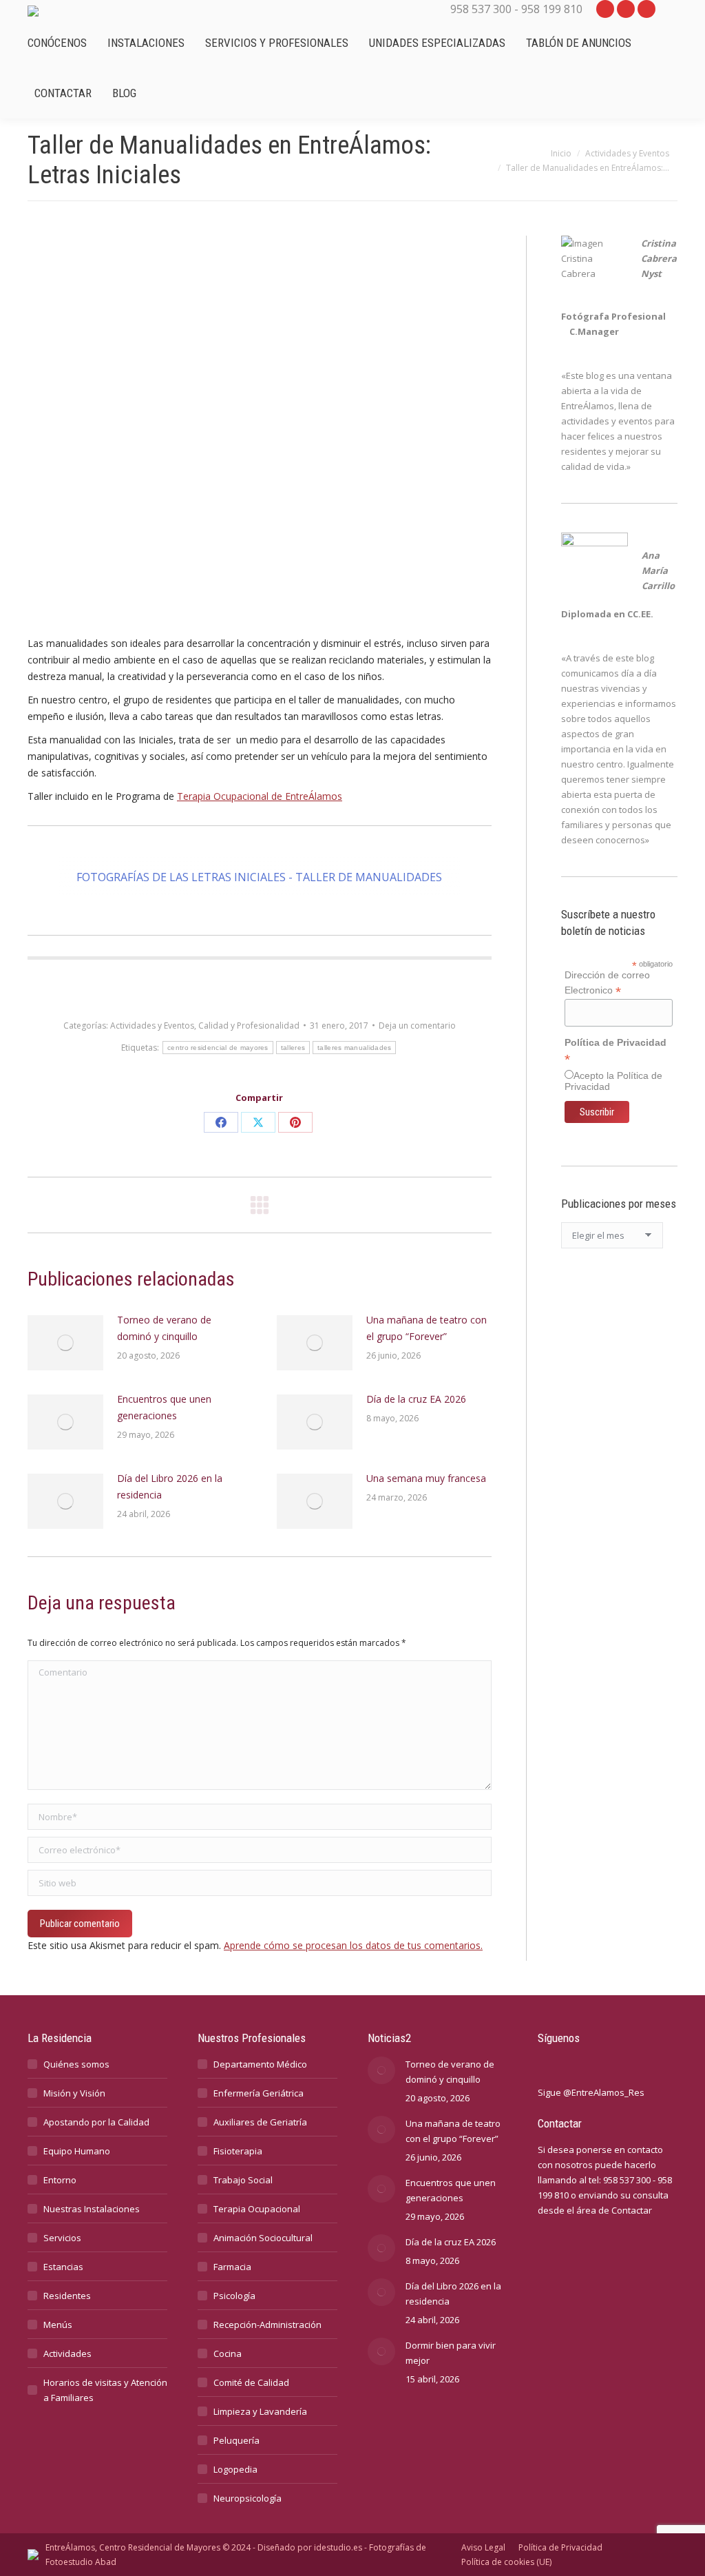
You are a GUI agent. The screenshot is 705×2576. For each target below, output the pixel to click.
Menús (58, 2325)
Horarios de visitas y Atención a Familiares (105, 2390)
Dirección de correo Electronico (607, 983)
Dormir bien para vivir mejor (451, 2353)
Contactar (632, 2210)
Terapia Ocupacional (257, 2209)
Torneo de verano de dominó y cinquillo (164, 1328)
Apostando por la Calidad (96, 2122)
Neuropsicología (248, 2498)
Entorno (60, 2180)
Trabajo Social (243, 2180)
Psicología (234, 2296)
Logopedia (235, 2469)
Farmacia (232, 2267)
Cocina (228, 2353)
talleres (293, 1048)
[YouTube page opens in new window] (605, 9)
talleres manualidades (354, 1048)
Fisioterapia (238, 2151)
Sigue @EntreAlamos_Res (591, 2092)
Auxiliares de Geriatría (260, 2122)
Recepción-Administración (267, 2325)
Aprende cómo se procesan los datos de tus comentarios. (353, 1945)
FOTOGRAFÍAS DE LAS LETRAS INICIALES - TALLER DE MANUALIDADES (259, 877)
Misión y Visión (74, 2093)
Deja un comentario (417, 1026)
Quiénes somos (76, 2064)
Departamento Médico (260, 2064)
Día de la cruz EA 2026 (416, 1399)
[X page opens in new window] (626, 9)
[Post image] (65, 1343)
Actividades (67, 2353)
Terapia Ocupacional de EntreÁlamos (260, 796)
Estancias (63, 2267)
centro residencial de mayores (218, 1048)
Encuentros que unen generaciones (164, 1407)
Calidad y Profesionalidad (249, 1026)
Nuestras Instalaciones (92, 2209)
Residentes (67, 2296)
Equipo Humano (77, 2151)
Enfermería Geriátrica (259, 2093)
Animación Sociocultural (263, 2238)
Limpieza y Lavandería (260, 2411)
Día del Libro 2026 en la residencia (170, 1486)
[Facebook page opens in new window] (646, 9)
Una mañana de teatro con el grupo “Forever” (427, 1328)
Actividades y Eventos (152, 1026)
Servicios (62, 2238)
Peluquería (236, 2440)
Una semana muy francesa (426, 1478)
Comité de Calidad (251, 2382)
